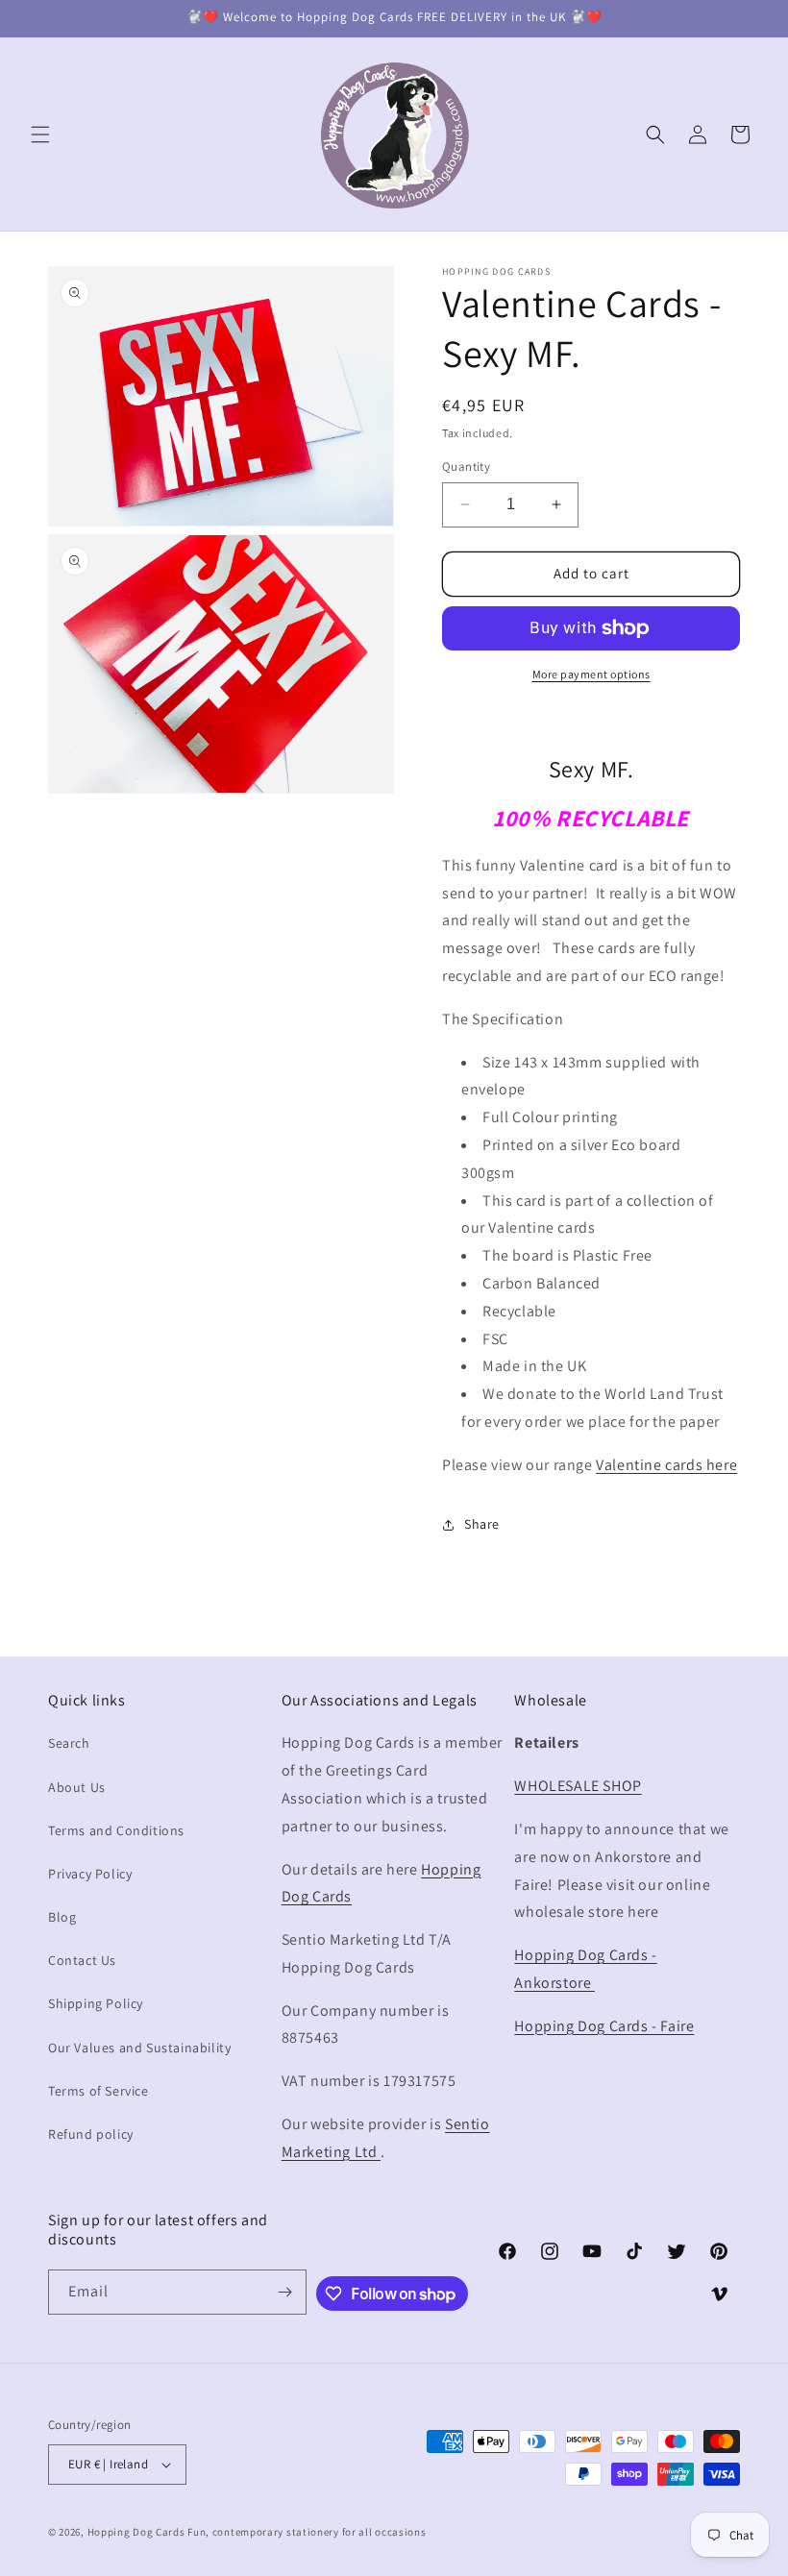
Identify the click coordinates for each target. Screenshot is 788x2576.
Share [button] (482, 1524)
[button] (40, 135)
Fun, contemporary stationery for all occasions (307, 2532)
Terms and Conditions (116, 1830)
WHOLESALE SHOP (578, 1786)
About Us (77, 1787)
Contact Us (82, 1960)
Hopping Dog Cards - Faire (604, 2026)
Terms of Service (98, 2091)
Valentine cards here (666, 1465)
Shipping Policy (96, 2003)
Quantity (466, 466)
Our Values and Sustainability (139, 2048)
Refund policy (91, 2134)
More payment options (591, 674)
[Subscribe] (284, 2292)
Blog (62, 1917)
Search (69, 1743)
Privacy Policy (90, 1874)
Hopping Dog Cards (138, 2532)
